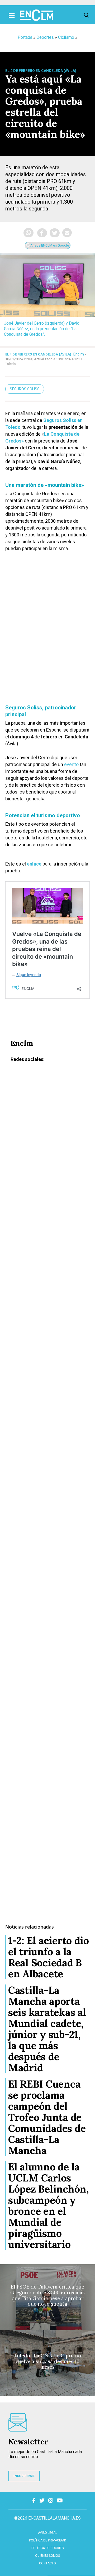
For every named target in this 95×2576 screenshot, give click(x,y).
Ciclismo (66, 37)
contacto (47, 2563)
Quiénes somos (47, 2556)
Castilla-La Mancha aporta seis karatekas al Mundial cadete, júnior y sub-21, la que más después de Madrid (47, 2029)
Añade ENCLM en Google (49, 245)
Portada (25, 37)
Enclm (79, 354)
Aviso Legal (47, 2533)
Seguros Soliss (25, 389)
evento (71, 764)
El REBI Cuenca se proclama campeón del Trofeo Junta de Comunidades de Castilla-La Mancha (47, 2117)
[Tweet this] (55, 233)
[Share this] (42, 233)
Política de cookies (47, 2548)
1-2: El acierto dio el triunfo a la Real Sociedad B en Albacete (49, 1957)
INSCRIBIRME (24, 2476)
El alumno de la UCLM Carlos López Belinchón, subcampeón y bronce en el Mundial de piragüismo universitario (49, 2205)
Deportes (45, 37)
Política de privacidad (48, 2540)
